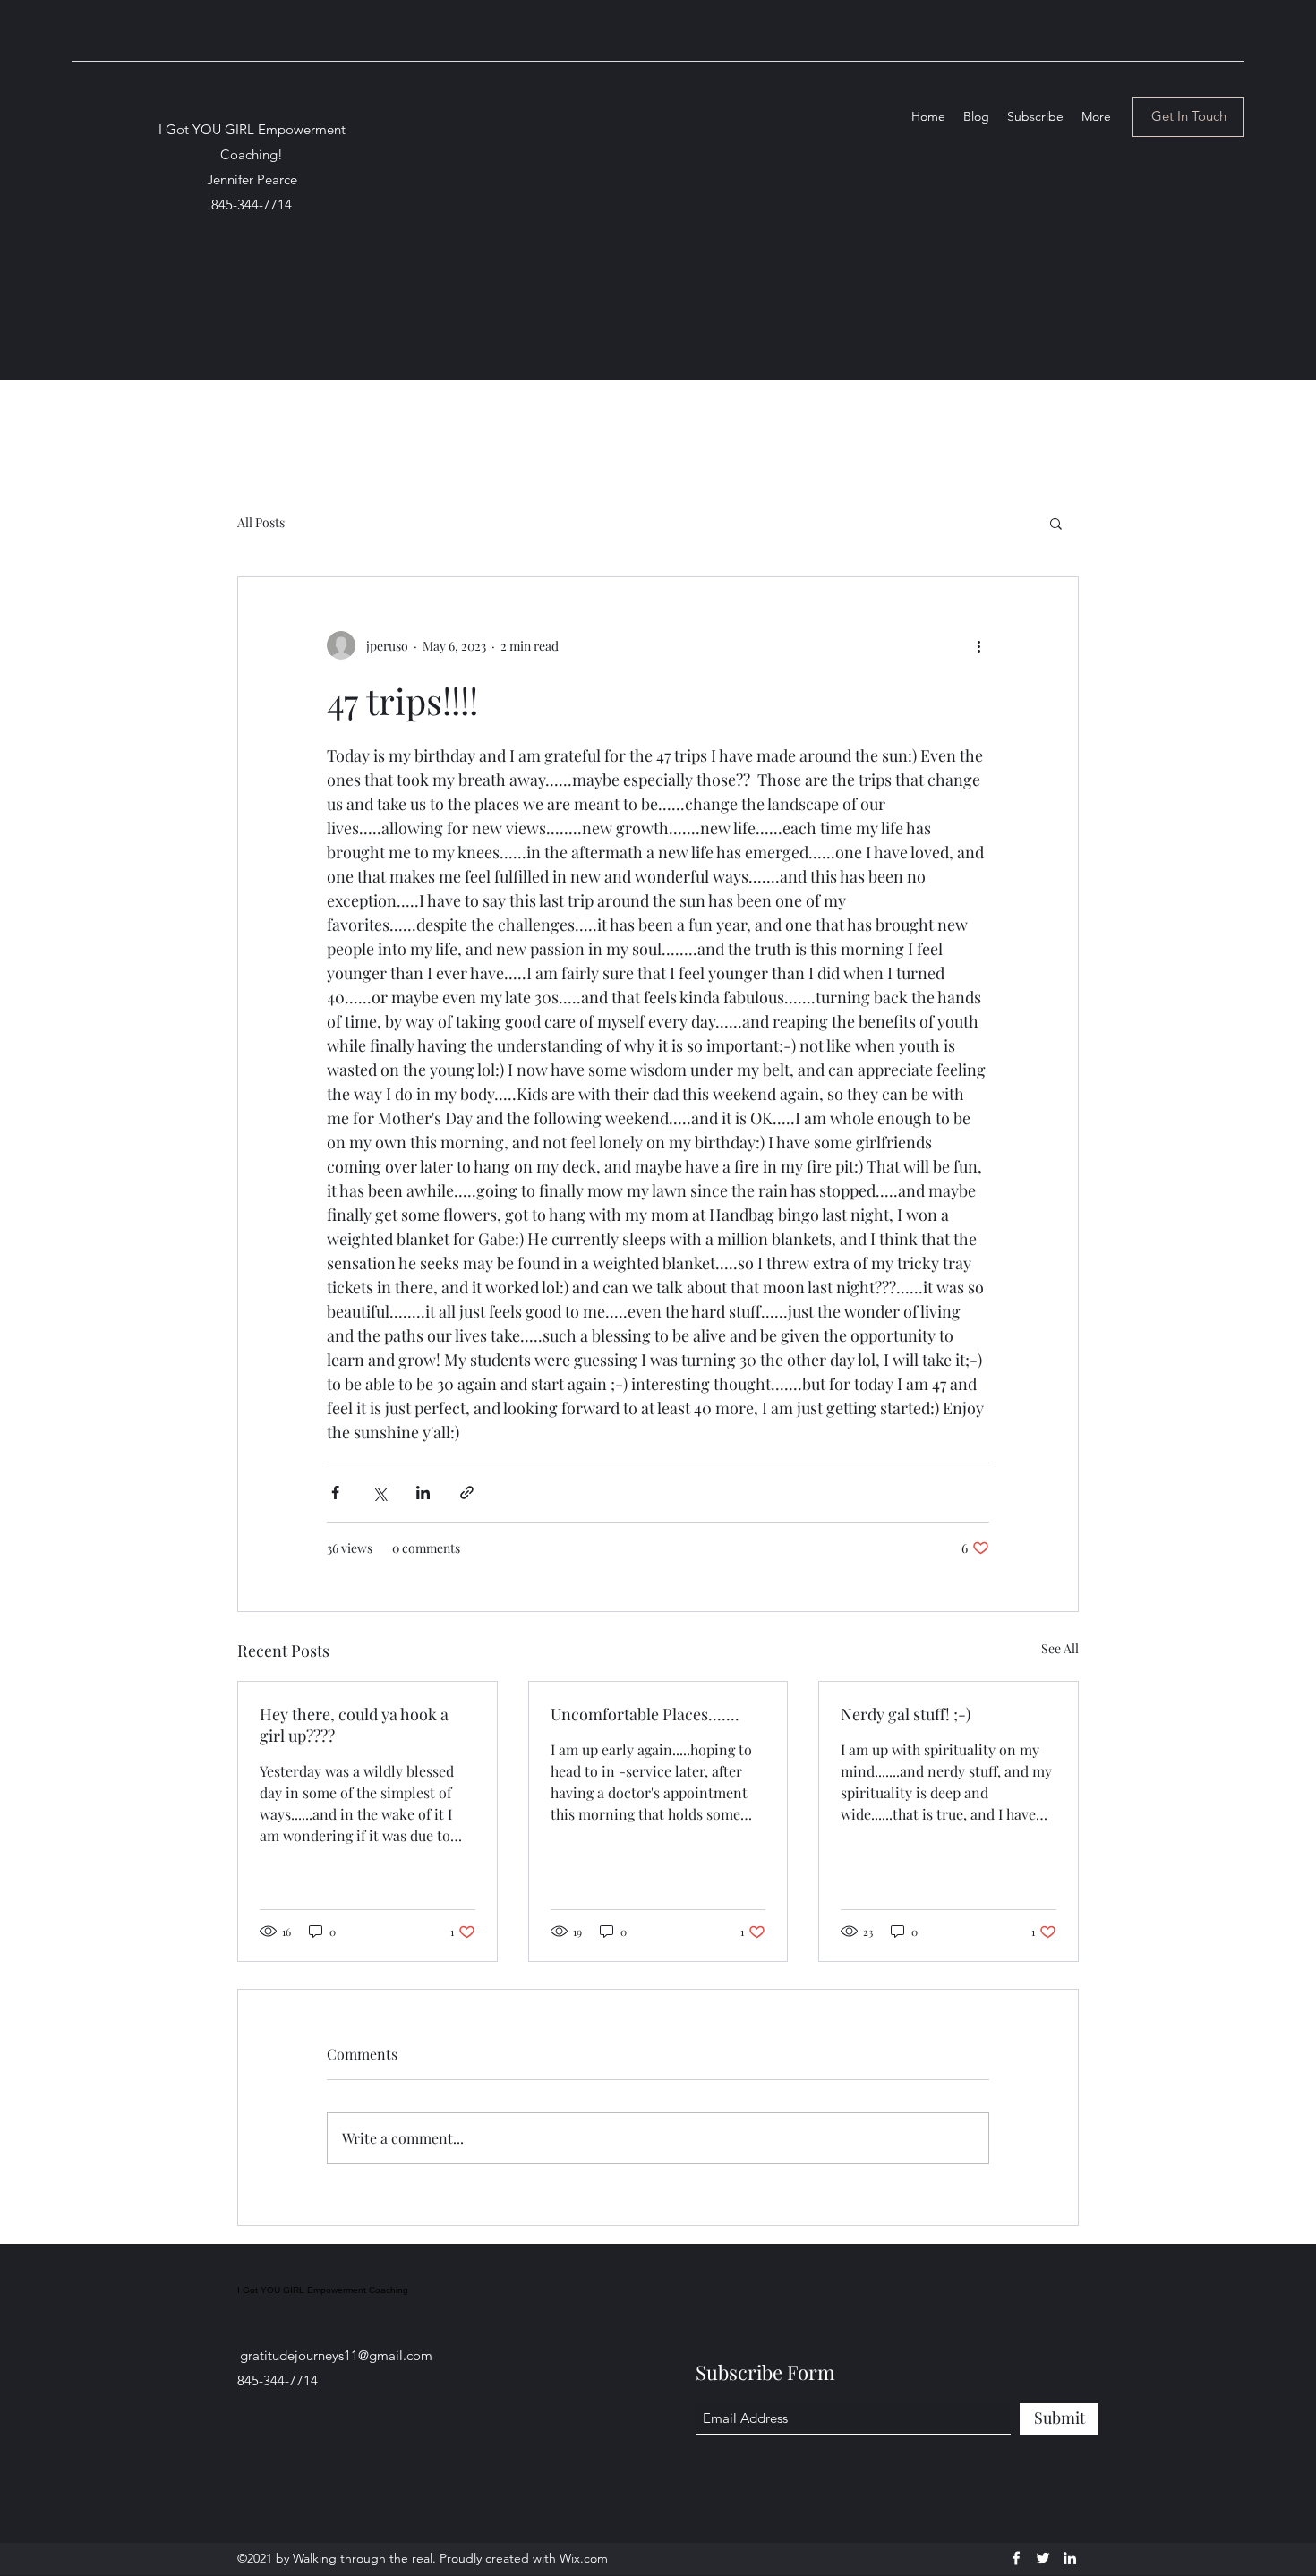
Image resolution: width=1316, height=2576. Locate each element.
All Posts (261, 522)
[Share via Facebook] (335, 1493)
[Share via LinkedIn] (423, 1493)
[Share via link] (467, 1493)
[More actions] (978, 645)
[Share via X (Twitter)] (379, 1493)
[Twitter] (1043, 2558)
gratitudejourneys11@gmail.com (336, 2355)
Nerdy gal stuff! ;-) (906, 1714)
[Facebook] (1016, 2558)
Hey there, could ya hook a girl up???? (354, 1725)
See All (1060, 1648)
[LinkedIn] (1070, 2558)
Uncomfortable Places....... (645, 1714)
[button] (1056, 523)
